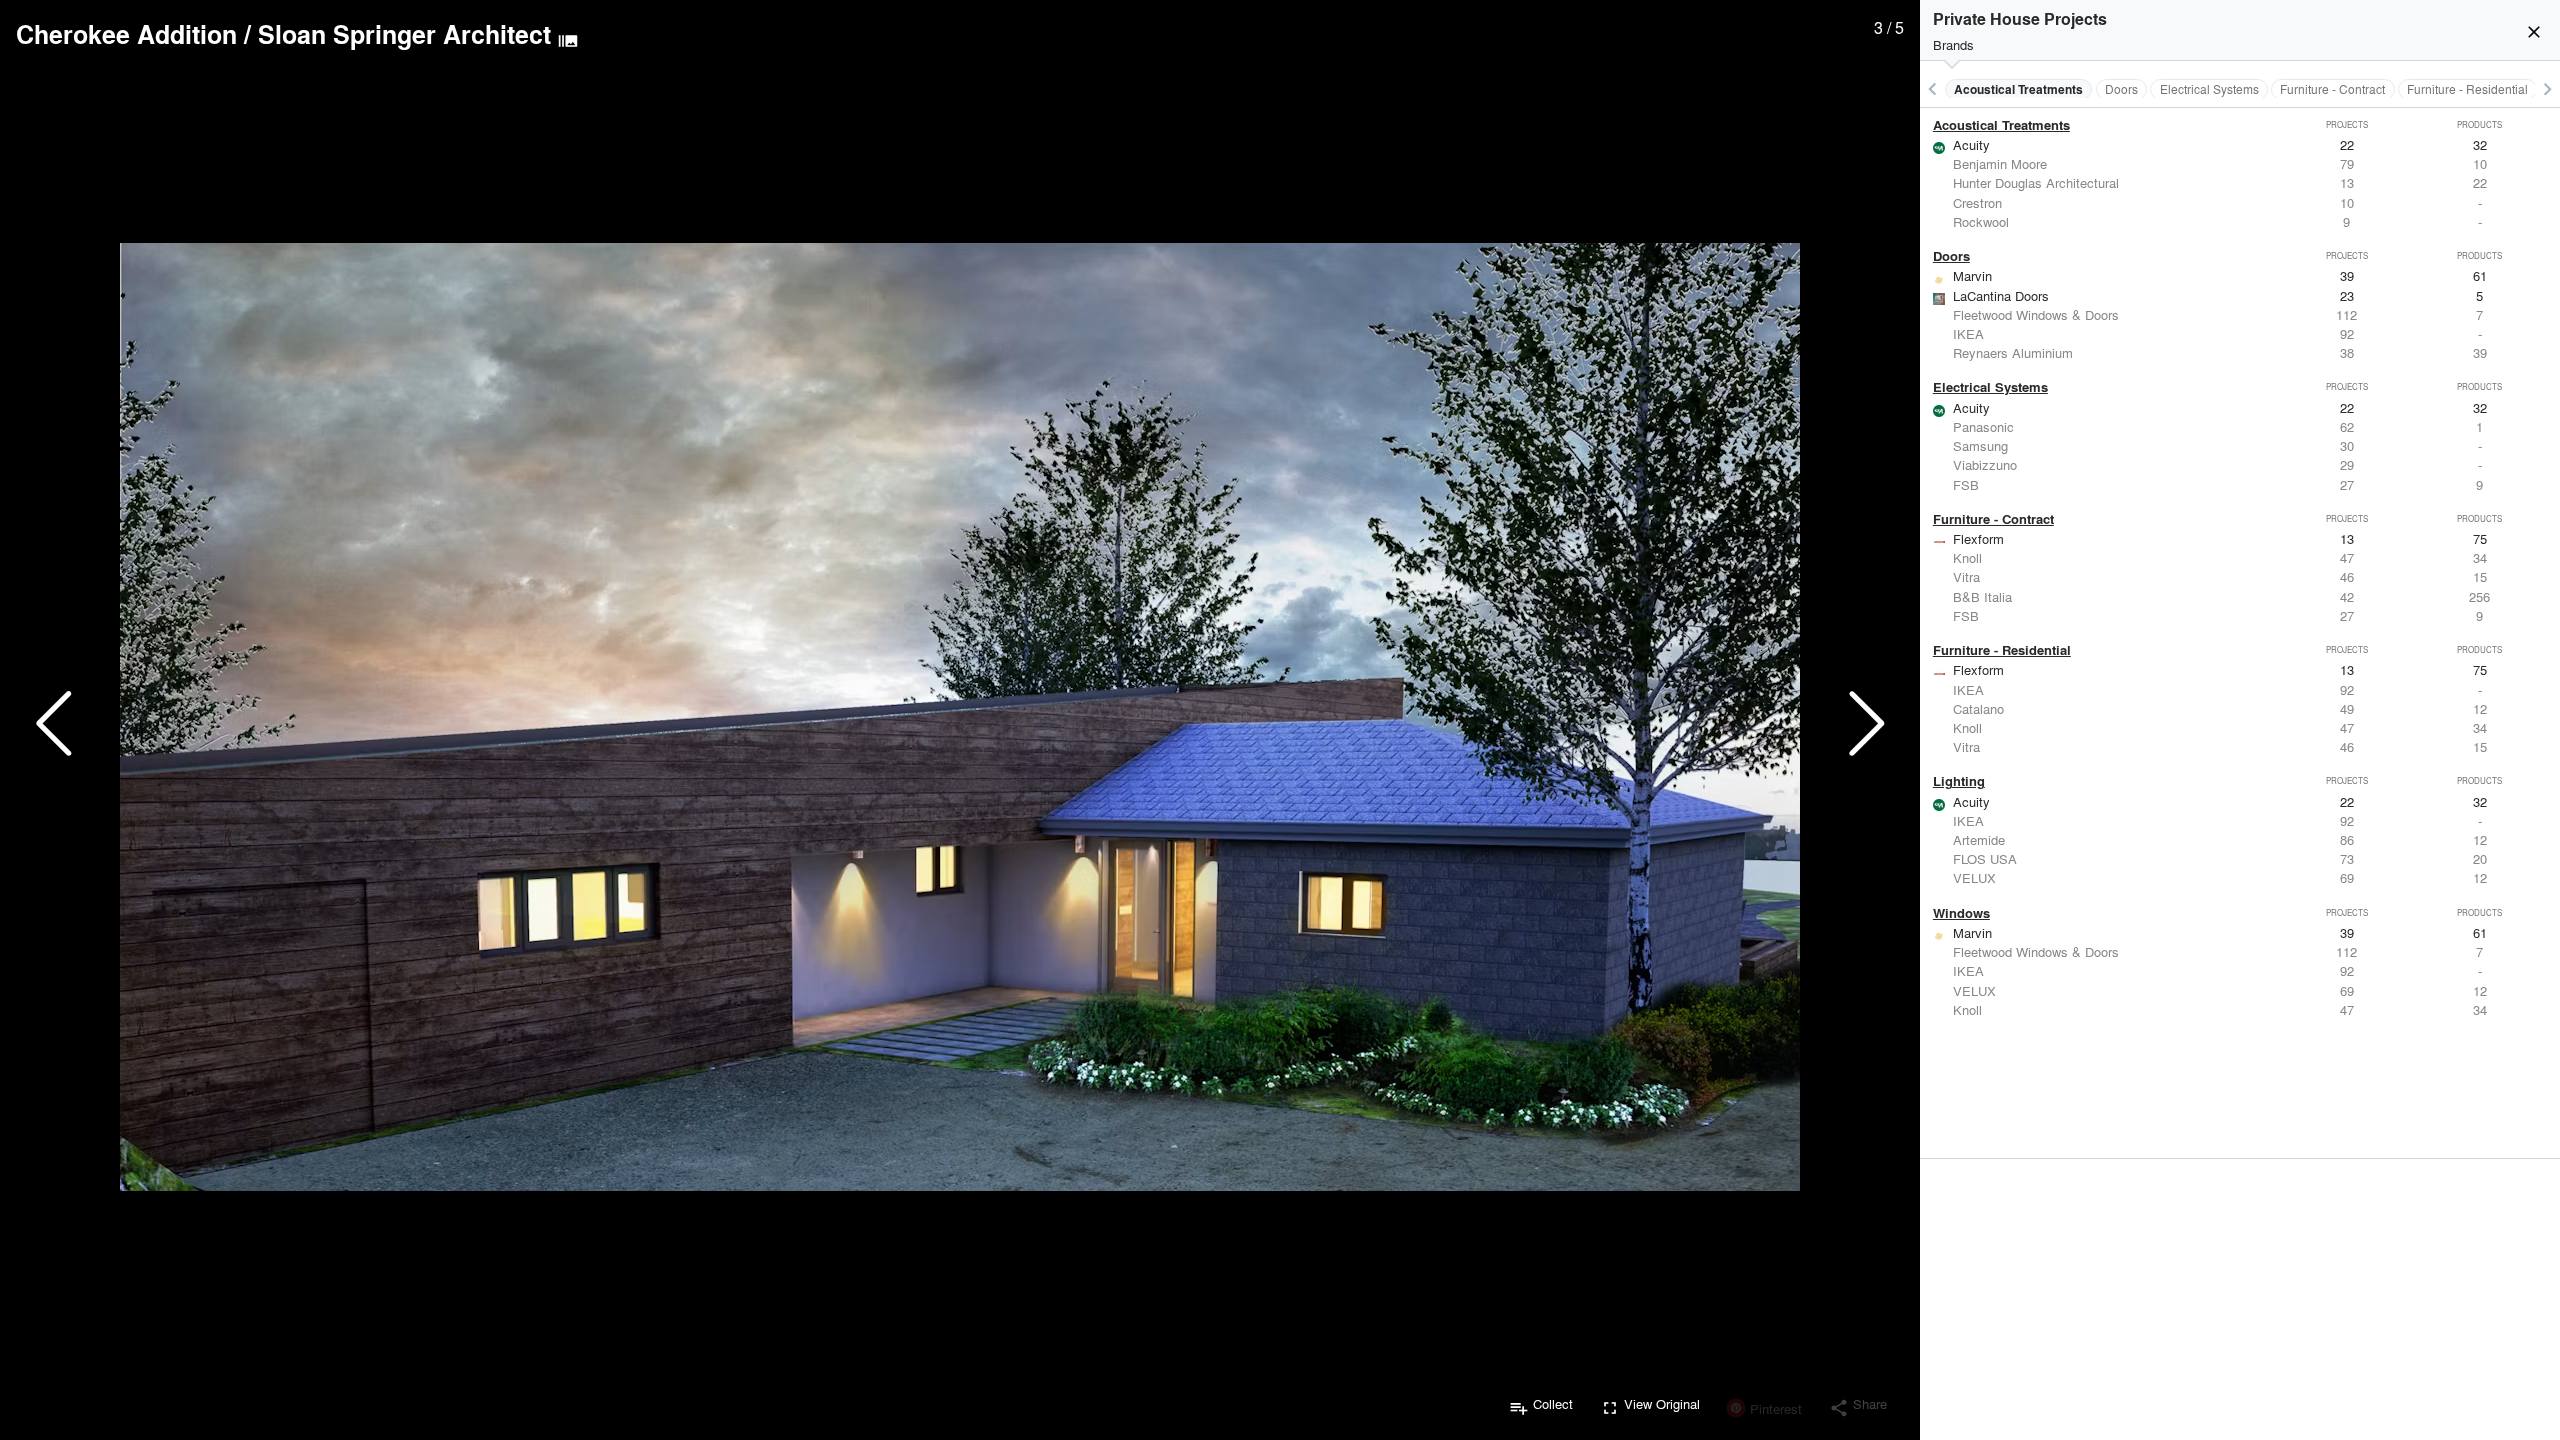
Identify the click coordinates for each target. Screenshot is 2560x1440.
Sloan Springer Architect (404, 34)
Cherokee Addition (126, 34)
